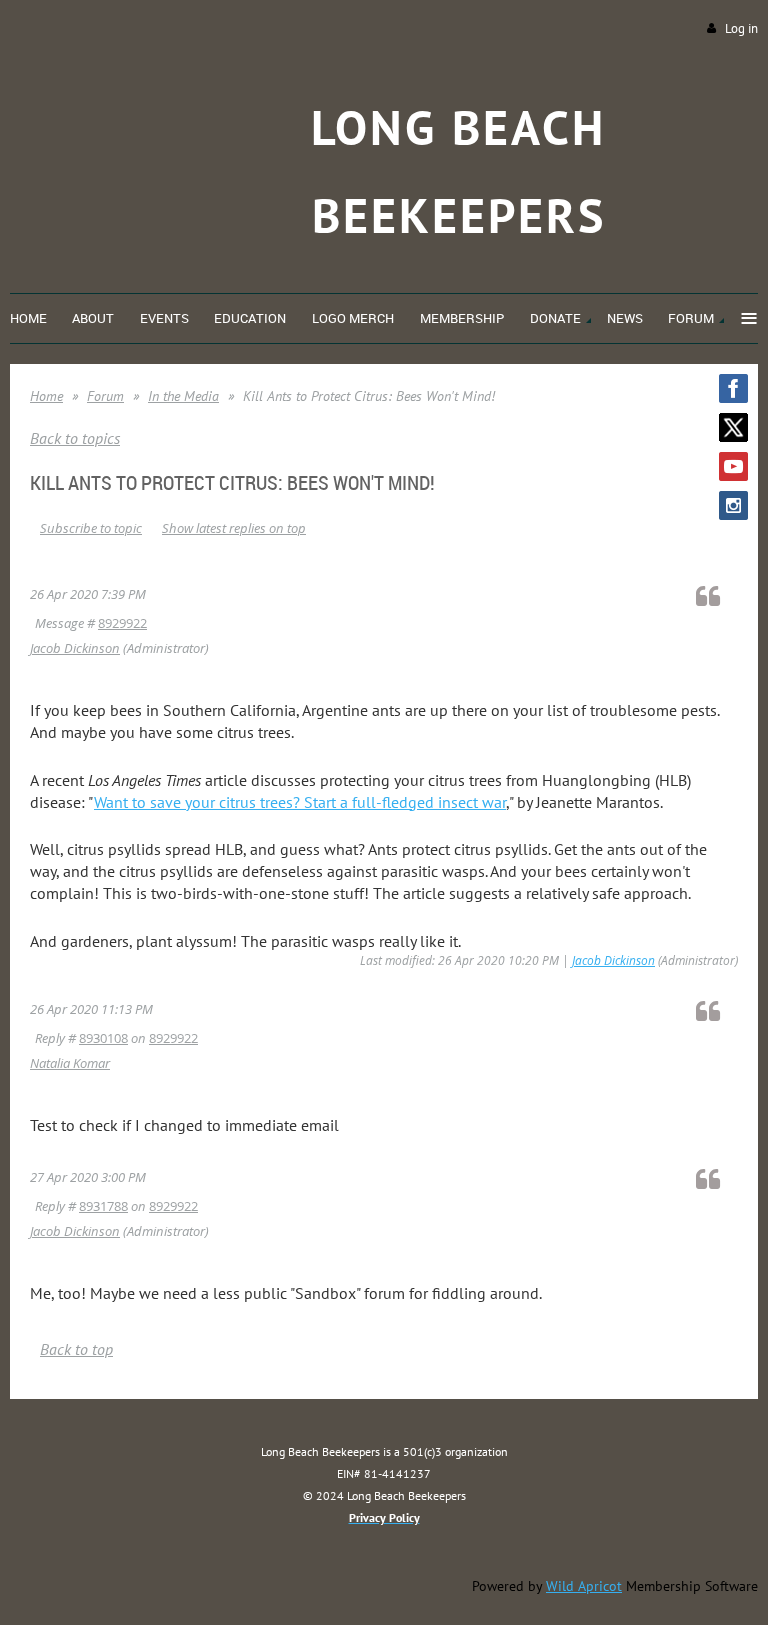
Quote (717, 595)
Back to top (76, 1349)
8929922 (122, 623)
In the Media (183, 396)
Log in (741, 28)
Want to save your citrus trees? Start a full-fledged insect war (300, 802)
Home (46, 396)
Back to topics (75, 438)
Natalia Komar (70, 1063)
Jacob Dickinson (75, 648)
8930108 (103, 1038)
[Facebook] (733, 388)
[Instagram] (733, 505)
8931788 (103, 1206)
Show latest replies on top (234, 528)
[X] (733, 427)
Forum (105, 396)
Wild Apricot (584, 1586)
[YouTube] (733, 466)
